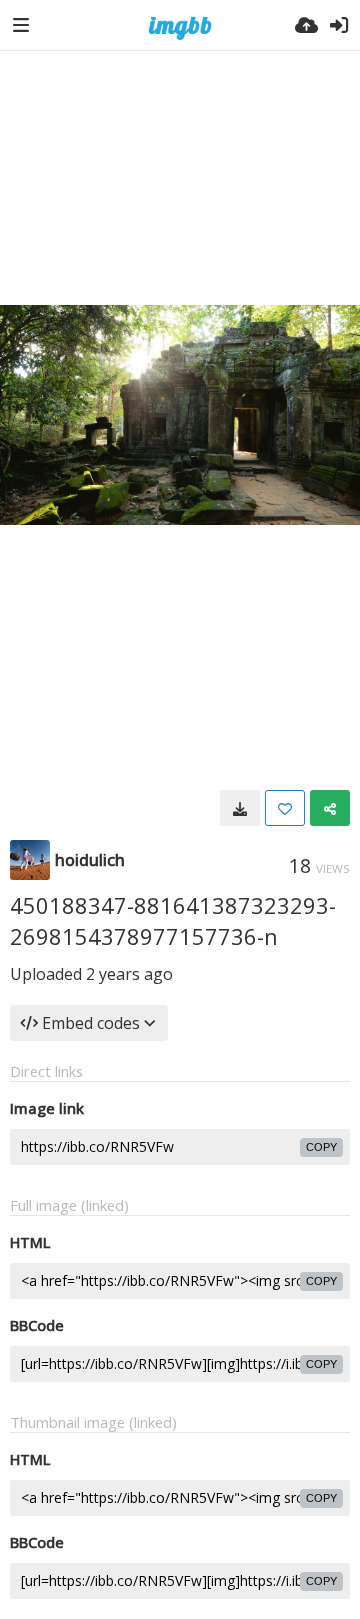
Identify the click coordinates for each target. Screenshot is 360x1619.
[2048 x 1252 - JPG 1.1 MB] (240, 808)
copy (321, 1147)
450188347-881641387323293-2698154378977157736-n (173, 920)
